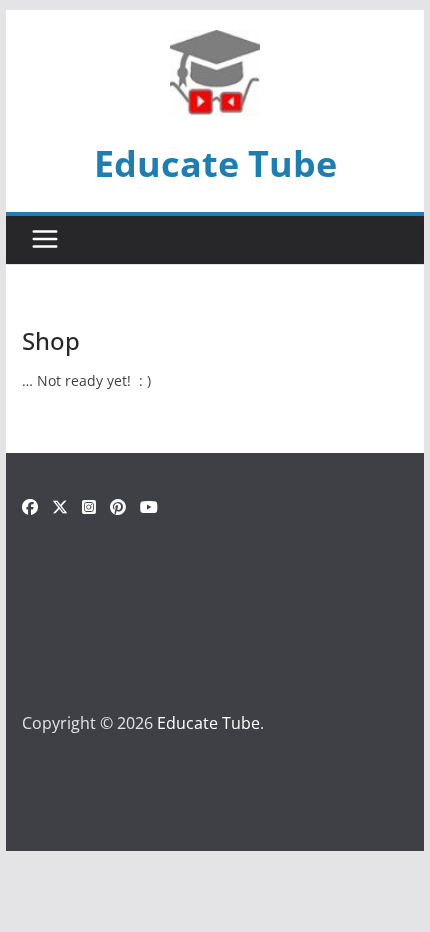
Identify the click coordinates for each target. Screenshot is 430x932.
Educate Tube (215, 163)
